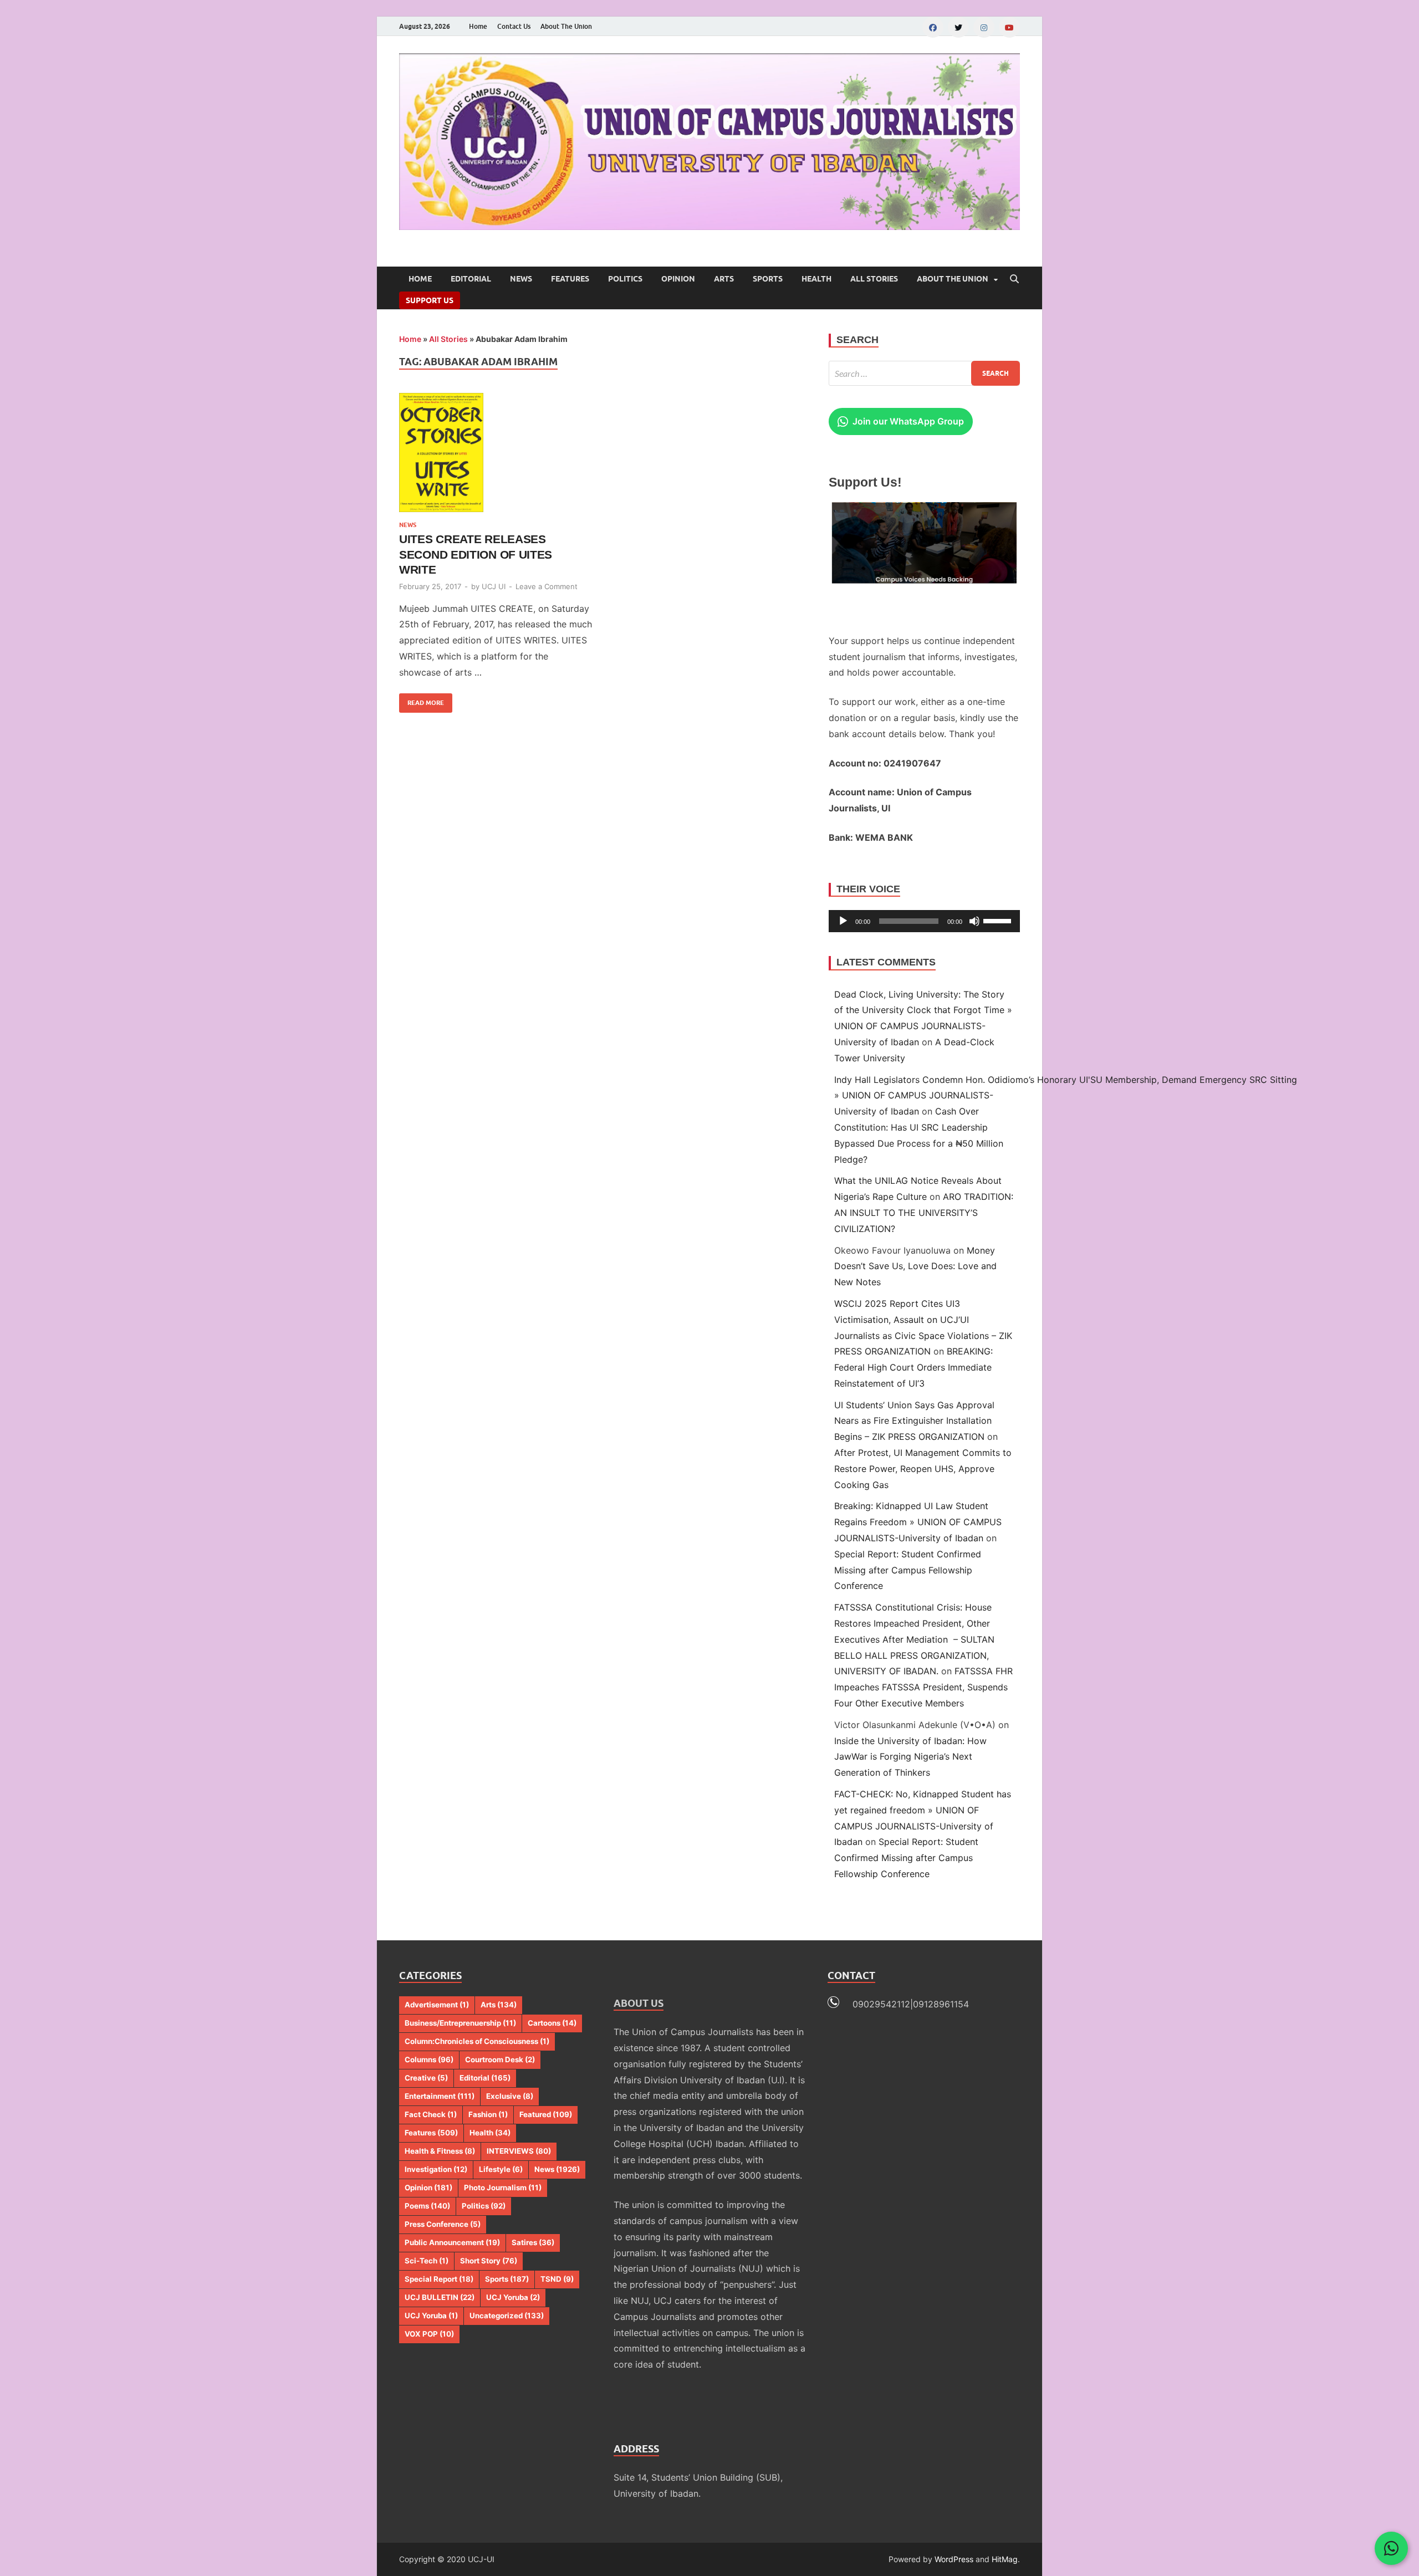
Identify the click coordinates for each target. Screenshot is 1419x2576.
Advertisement (437, 2005)
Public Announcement (452, 2242)
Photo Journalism (503, 2187)
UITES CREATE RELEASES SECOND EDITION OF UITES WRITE (476, 554)
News (521, 279)
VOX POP (429, 2334)
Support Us (430, 300)
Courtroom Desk (500, 2059)
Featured (546, 2114)
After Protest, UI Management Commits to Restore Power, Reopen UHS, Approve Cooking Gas (923, 1469)
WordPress (954, 2559)
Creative (426, 2078)
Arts (724, 279)
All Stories (874, 279)
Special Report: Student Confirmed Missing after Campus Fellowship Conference (908, 1570)
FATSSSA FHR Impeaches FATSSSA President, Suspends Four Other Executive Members (923, 1687)
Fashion (488, 2114)
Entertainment (440, 2096)
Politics (625, 279)
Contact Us (514, 26)
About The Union (566, 26)
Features (570, 279)
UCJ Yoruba (513, 2297)
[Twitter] (958, 27)
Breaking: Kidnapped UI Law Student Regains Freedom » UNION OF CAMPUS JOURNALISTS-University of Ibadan (918, 1522)
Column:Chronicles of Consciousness (477, 2041)
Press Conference (443, 2224)
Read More (422, 700)
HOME (420, 279)
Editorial (471, 279)
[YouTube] (1009, 27)
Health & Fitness (440, 2151)
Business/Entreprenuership (460, 2023)
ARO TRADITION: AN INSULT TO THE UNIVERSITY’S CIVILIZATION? (924, 1213)
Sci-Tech (427, 2261)
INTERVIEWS (519, 2151)
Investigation (436, 2169)
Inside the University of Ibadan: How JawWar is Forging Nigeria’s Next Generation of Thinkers (910, 1757)
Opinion (678, 279)
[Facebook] (933, 27)
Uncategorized (507, 2316)
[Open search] (1014, 279)
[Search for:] (924, 373)
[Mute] (974, 921)
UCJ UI (494, 586)
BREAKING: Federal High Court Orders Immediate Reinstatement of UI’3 (913, 1367)
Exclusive (510, 2096)
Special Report (439, 2279)
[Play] (843, 921)
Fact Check (431, 2114)
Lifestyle (501, 2169)
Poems (427, 2206)
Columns (429, 2059)
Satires (533, 2242)
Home (478, 26)
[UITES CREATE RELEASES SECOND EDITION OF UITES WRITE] (496, 453)
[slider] (999, 920)
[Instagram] (984, 27)
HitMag (1005, 2559)
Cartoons (552, 2023)
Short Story (489, 2261)
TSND (557, 2279)
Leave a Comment (547, 586)
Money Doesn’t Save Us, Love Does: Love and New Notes (915, 1266)
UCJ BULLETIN (440, 2297)
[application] (924, 921)
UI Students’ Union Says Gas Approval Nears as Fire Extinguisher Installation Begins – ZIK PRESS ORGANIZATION (914, 1421)
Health (816, 279)
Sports (768, 279)
